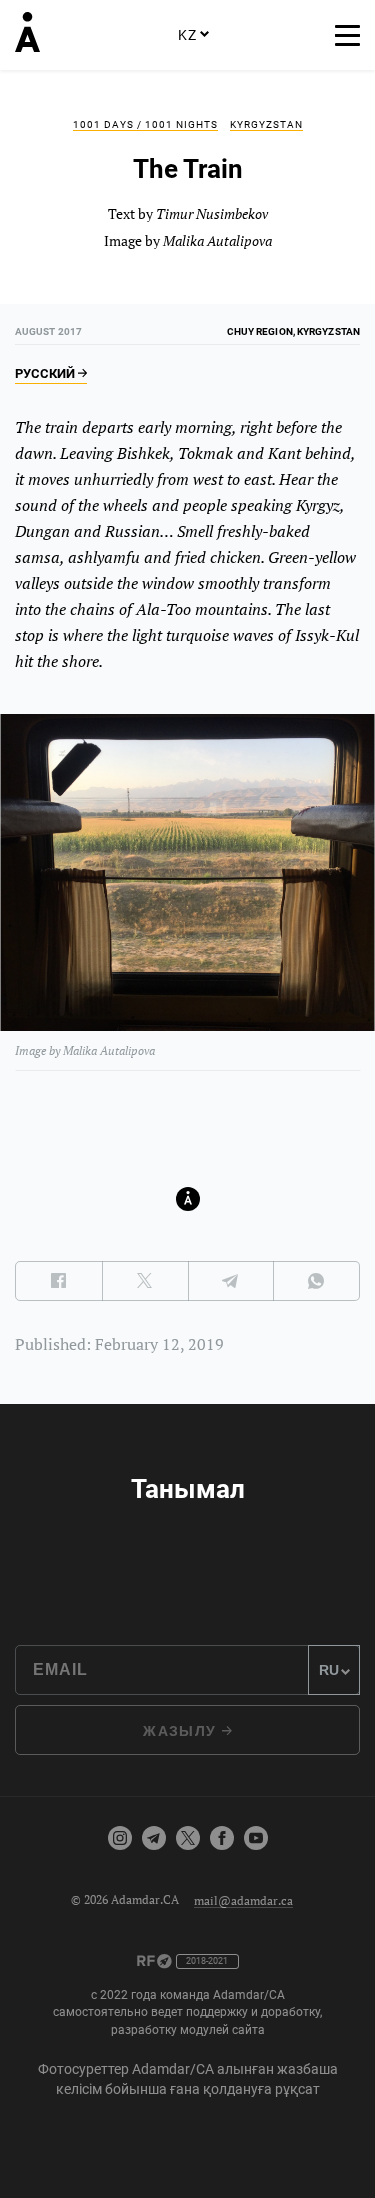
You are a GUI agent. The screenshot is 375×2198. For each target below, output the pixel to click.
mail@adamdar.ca (243, 1899)
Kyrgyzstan (266, 124)
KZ (187, 35)
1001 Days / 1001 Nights (145, 124)
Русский (46, 373)
